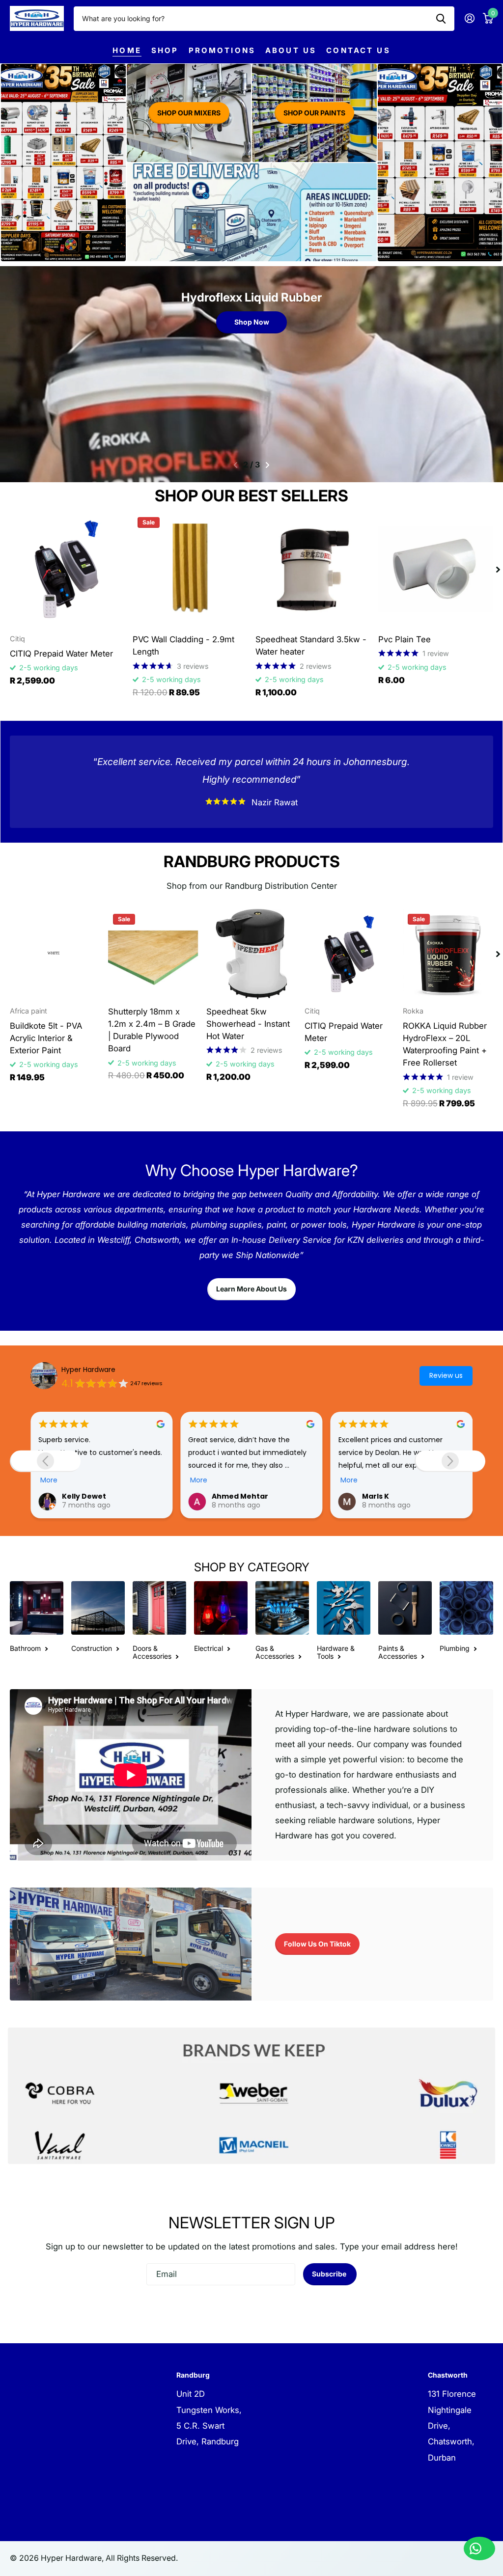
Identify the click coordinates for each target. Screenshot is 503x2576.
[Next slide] (450, 1461)
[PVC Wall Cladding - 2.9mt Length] (190, 570)
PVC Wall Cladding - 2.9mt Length (183, 645)
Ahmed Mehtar (90, 1496)
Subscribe (330, 2274)
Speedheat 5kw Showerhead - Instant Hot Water (248, 1024)
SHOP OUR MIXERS (189, 113)
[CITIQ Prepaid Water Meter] (67, 570)
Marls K (225, 1496)
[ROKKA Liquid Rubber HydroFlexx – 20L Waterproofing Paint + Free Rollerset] (448, 954)
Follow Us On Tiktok (317, 1944)
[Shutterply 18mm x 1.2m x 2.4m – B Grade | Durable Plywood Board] (153, 954)
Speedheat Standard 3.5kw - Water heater (311, 645)
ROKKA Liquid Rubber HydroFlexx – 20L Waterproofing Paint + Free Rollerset (445, 1044)
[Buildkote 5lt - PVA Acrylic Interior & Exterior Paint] (55, 954)
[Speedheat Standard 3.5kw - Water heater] (313, 570)
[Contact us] (479, 2549)
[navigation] (236, 465)
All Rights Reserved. (142, 2558)
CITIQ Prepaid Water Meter (61, 654)
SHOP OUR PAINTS (314, 113)
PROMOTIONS (222, 50)
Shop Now (252, 322)
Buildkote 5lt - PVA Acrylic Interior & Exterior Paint (46, 1038)
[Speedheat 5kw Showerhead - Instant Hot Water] (251, 954)
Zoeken (441, 19)
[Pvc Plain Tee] (436, 570)
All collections (165, 50)
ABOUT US (291, 50)
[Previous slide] (45, 1461)
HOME (127, 50)
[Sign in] (469, 18)
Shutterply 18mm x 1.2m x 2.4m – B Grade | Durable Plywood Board (152, 1030)
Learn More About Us (251, 1289)
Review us (446, 1375)
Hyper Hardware (88, 1370)
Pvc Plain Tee (405, 639)
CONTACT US (358, 50)
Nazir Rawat (384, 1496)
